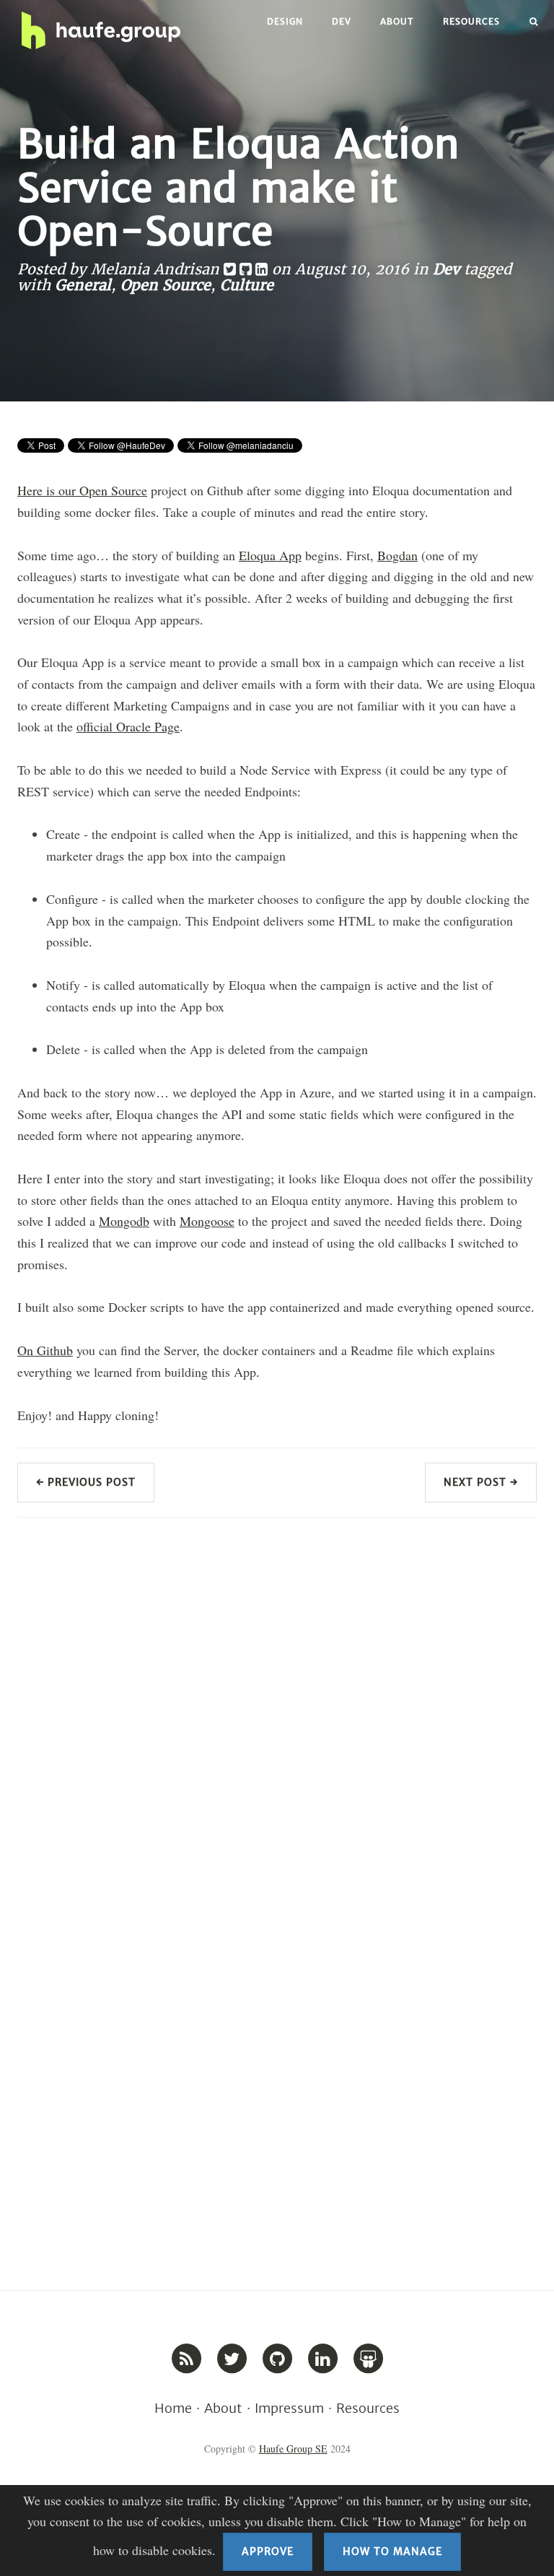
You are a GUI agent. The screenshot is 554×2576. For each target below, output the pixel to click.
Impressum (289, 2408)
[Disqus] (277, 1713)
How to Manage (392, 2551)
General (83, 285)
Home (173, 2408)
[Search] (534, 22)
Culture (247, 285)
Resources (471, 21)
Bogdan (397, 555)
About (397, 21)
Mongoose (207, 1221)
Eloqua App (270, 555)
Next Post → (481, 1482)
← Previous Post (86, 1482)
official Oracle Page (128, 726)
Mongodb (124, 1221)
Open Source (166, 285)
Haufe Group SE (293, 2449)
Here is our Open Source (82, 490)
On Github (45, 1350)
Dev (342, 21)
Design (285, 21)
